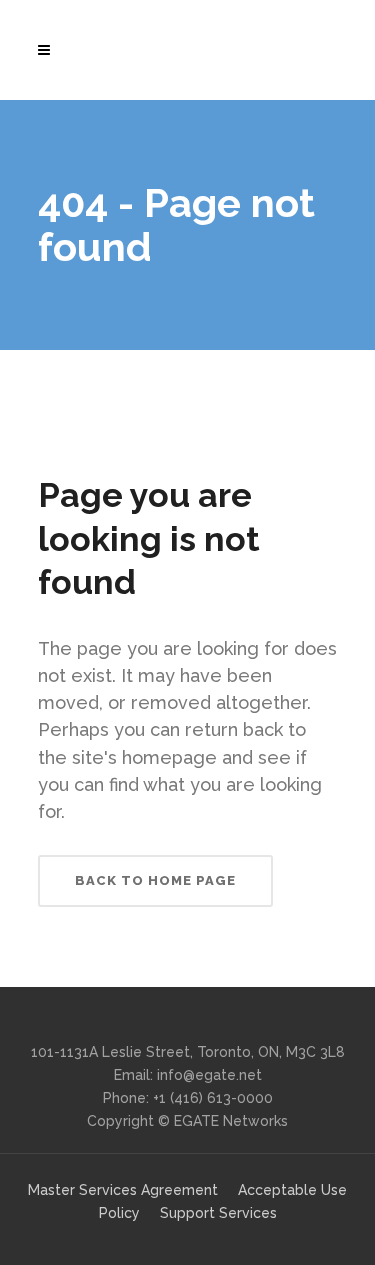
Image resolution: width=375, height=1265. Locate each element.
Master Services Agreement (123, 1190)
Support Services (218, 1213)
